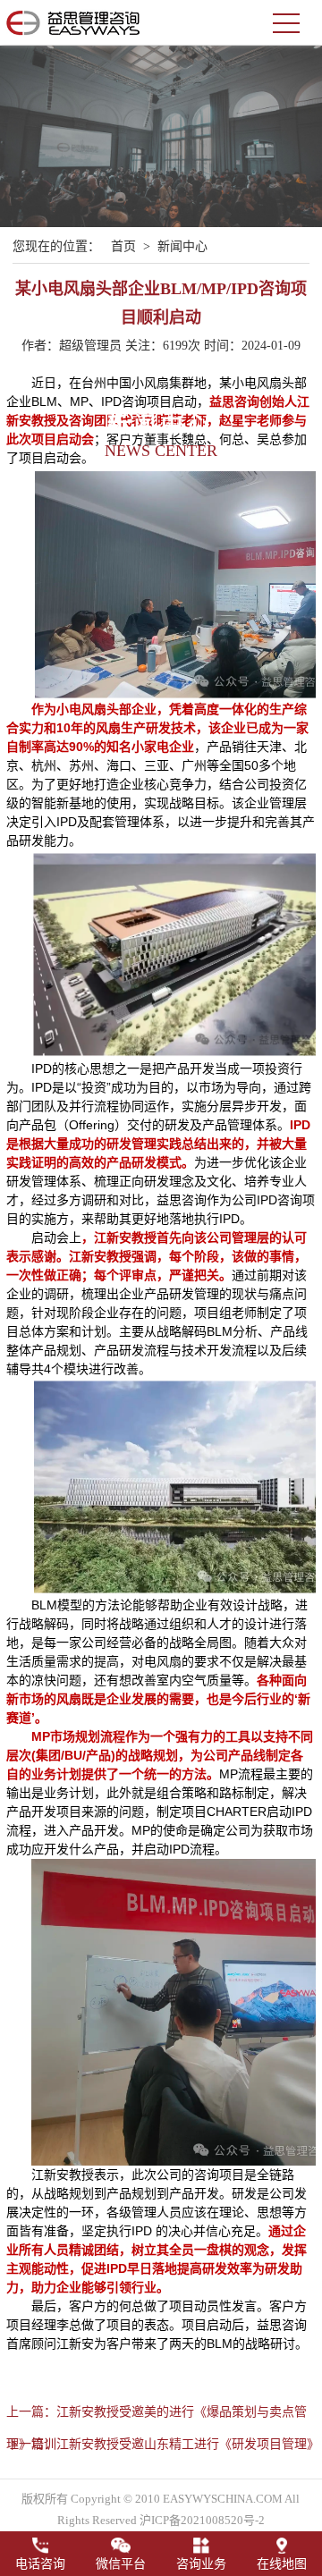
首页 (123, 246)
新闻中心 (182, 246)
